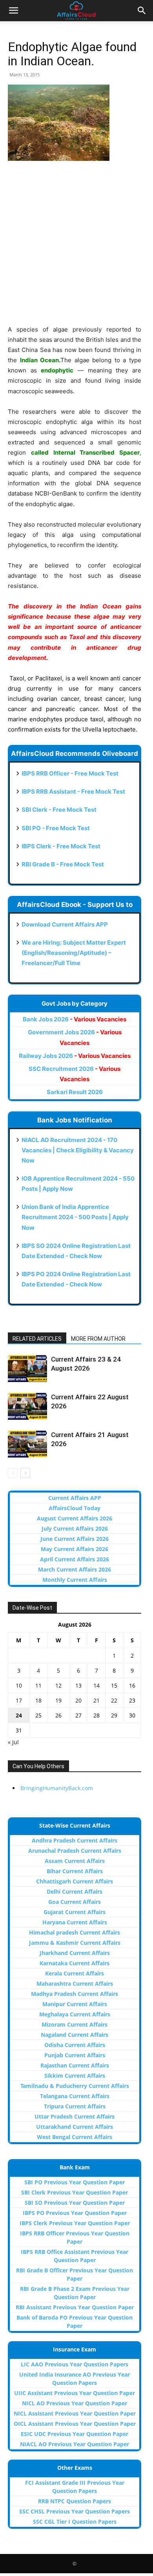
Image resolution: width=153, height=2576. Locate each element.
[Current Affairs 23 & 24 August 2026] (27, 1368)
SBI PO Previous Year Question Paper (75, 2182)
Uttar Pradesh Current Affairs (75, 2116)
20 (78, 1700)
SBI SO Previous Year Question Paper (75, 2203)
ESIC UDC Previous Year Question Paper (75, 2434)
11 (38, 1685)
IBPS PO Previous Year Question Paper (75, 2213)
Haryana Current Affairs (75, 1922)
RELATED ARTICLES (37, 1339)
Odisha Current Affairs (75, 2045)
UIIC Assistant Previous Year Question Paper (75, 2393)
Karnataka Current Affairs (75, 1963)
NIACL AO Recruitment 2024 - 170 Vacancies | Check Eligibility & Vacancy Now (78, 1150)
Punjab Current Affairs (75, 2055)
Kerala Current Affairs (75, 1973)
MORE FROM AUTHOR (98, 1339)
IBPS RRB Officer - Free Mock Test (70, 773)
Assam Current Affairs (75, 1861)
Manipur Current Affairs (75, 2004)
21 (97, 1700)
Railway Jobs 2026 (75, 1056)
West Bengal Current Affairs (75, 2137)
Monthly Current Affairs (75, 1580)
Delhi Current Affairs (75, 1891)
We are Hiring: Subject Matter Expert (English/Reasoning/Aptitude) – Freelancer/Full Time (74, 953)
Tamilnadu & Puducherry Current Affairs (75, 2086)
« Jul (13, 1742)
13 (78, 1685)
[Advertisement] (76, 248)
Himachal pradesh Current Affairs (75, 1932)
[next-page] (25, 1473)
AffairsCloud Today (75, 1508)
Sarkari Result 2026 (75, 1092)
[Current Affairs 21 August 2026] (27, 1444)
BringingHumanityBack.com (57, 1788)
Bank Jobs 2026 (75, 1019)
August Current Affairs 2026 (75, 1518)
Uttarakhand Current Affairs (75, 2127)
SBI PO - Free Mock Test (56, 828)
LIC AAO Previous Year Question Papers (75, 2364)
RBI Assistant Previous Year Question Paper (75, 2307)
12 (58, 1685)
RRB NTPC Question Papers (75, 2501)
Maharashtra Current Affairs (75, 1984)
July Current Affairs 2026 (75, 1528)
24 (19, 1715)
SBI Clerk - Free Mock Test (59, 810)
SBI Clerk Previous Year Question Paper (75, 2192)
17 (19, 1700)
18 (38, 1700)
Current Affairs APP (75, 1498)
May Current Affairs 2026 (75, 1549)
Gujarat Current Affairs (75, 1912)
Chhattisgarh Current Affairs (75, 1881)
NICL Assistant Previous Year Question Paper (75, 2413)
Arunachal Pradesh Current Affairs (75, 1851)
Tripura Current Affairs (75, 2106)
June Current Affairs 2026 (75, 1539)
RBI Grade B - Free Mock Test (63, 864)
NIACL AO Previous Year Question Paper (75, 2444)
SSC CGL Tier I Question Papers (75, 2522)
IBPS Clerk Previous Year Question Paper (75, 2223)
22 (114, 1700)
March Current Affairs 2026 (75, 1569)
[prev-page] (13, 1473)
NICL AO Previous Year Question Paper (75, 2403)
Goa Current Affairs (75, 1902)
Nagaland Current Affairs (75, 2035)
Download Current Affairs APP (65, 924)
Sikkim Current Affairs (75, 2076)
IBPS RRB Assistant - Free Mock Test (73, 791)
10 (19, 1685)
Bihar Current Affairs (75, 1871)
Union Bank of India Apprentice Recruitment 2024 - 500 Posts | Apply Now (75, 1217)
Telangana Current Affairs (75, 2096)
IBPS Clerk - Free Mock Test (61, 846)
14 (97, 1685)
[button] (13, 11)
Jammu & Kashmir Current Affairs (75, 1943)
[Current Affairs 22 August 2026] (27, 1406)
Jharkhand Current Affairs (75, 1953)
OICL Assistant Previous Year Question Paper (75, 2424)
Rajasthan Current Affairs (75, 2065)
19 (58, 1700)
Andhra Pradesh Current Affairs (75, 1840)
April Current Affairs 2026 (75, 1559)
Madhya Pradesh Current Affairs (75, 1994)
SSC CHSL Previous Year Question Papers (75, 2511)
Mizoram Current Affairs (75, 2024)
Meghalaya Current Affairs (75, 2014)
